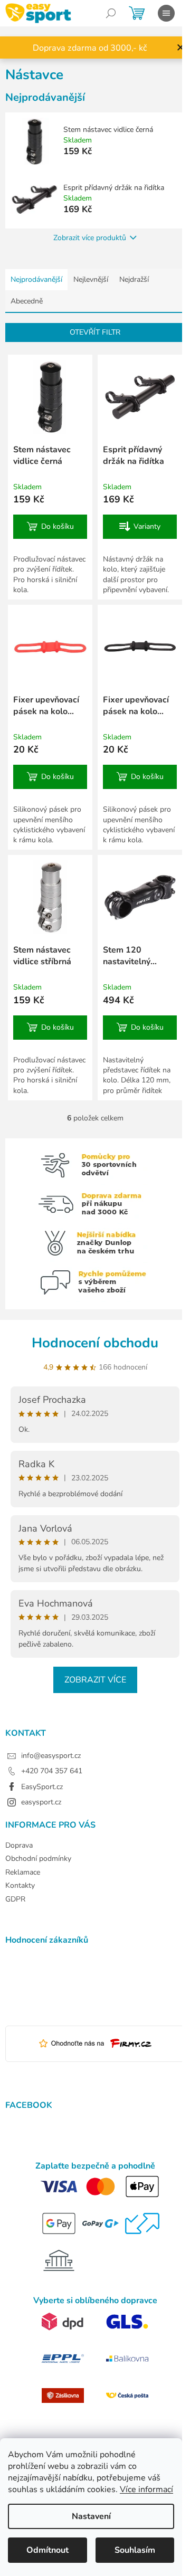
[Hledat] (111, 13)
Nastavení (91, 2516)
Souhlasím (135, 2550)
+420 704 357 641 (52, 1771)
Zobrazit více (95, 1680)
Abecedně (27, 301)
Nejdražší (134, 279)
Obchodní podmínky (38, 1859)
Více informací (146, 2489)
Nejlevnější (91, 279)
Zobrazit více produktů (90, 238)
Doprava (19, 1845)
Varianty (147, 526)
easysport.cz (41, 1802)
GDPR (15, 1899)
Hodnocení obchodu (95, 1343)
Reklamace (23, 1872)
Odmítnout (47, 2550)
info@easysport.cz (51, 1756)
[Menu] (166, 13)
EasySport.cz (42, 1787)
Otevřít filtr (95, 332)
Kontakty (20, 1885)
